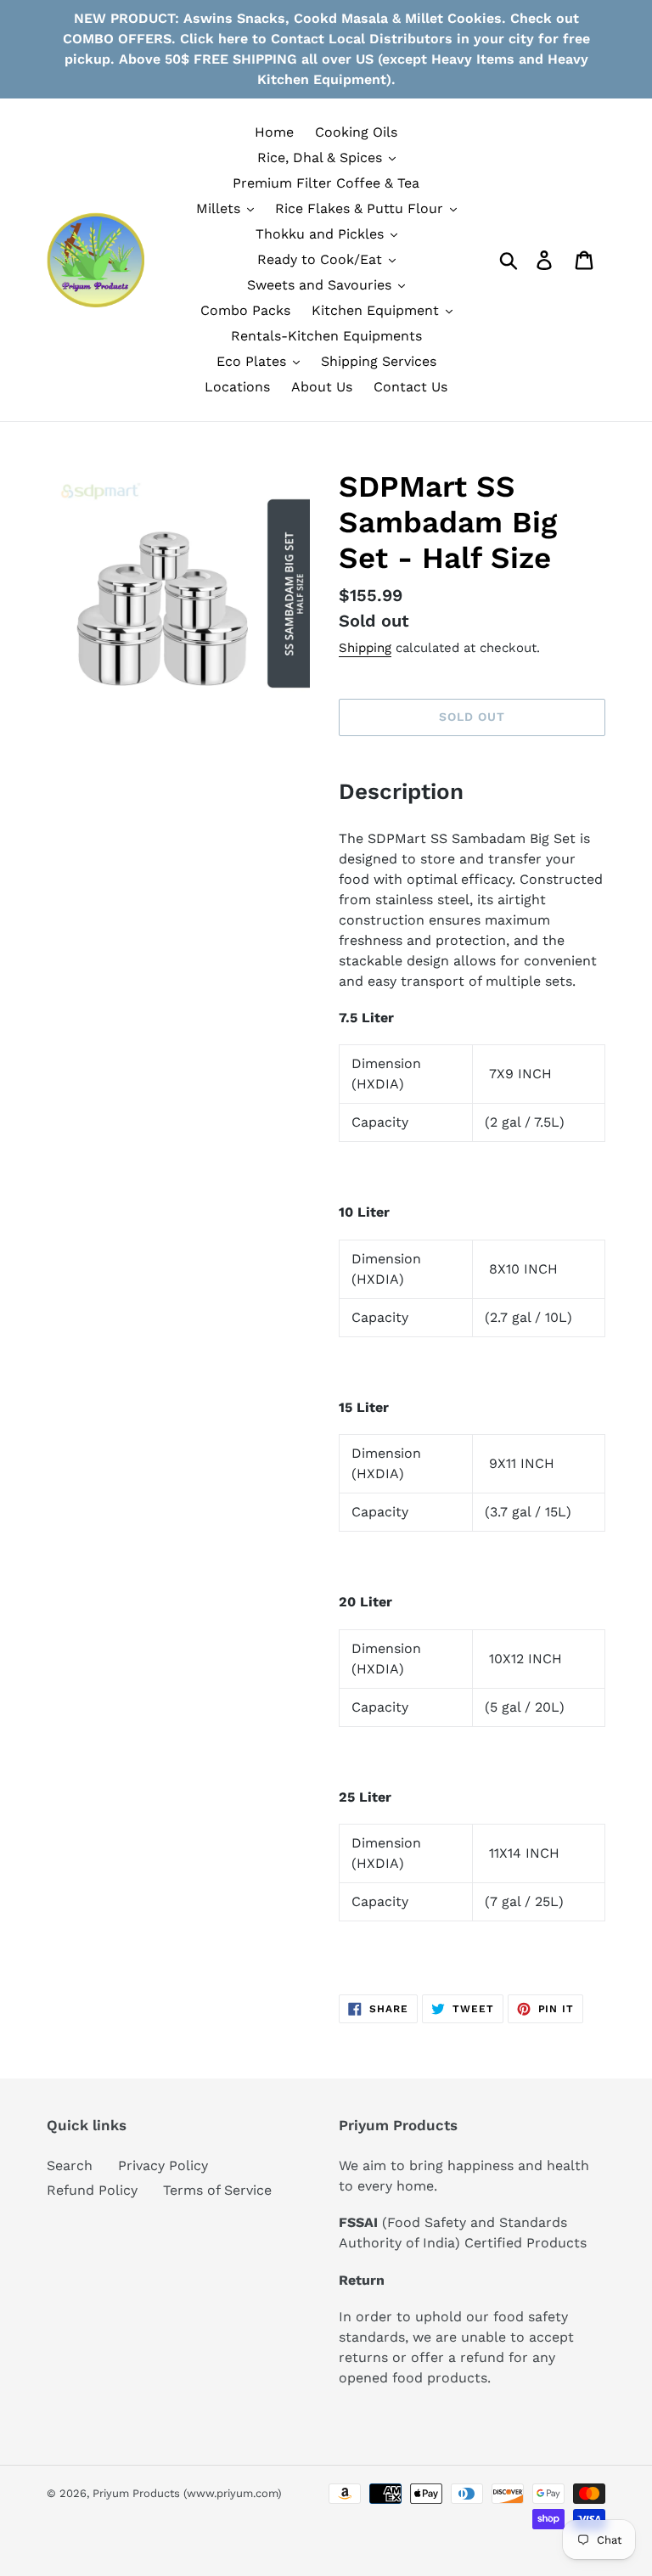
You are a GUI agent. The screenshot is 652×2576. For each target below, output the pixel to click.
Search (70, 2165)
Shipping (365, 648)
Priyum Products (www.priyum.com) (187, 2493)
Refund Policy (92, 2190)
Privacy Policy (163, 2165)
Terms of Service (217, 2190)
